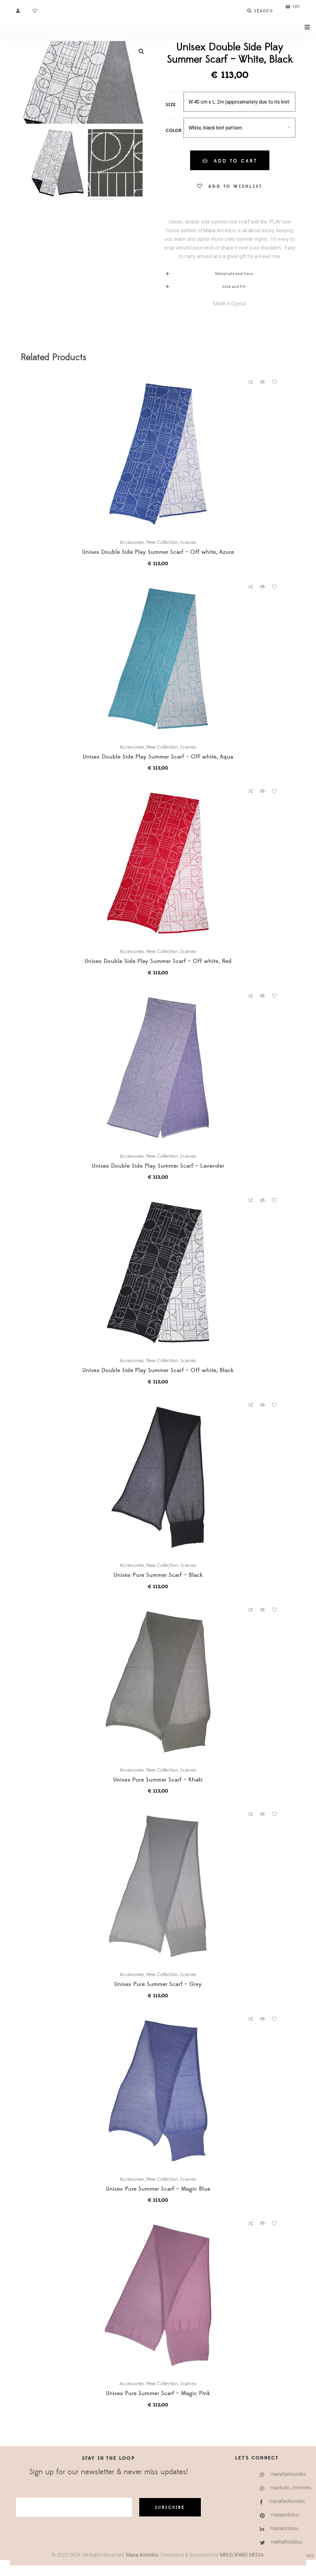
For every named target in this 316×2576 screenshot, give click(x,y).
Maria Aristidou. (142, 2555)
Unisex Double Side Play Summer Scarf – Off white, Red (158, 961)
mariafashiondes (277, 2474)
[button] (141, 51)
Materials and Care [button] (234, 274)
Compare (250, 382)
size (171, 105)
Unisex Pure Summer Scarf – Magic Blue (158, 2189)
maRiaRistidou (277, 2542)
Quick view (262, 382)
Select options (161, 454)
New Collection (162, 542)
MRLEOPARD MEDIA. (242, 2555)
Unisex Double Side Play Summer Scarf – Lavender (158, 1166)
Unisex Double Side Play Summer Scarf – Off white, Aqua (158, 757)
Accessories (132, 542)
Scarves (188, 542)
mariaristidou (277, 2515)
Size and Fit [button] (234, 287)
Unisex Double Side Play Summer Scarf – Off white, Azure (158, 552)
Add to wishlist (235, 187)
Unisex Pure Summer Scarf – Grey (158, 1984)
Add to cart (236, 161)
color (174, 131)
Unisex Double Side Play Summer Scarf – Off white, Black (158, 1371)
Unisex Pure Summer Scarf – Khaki (158, 1780)
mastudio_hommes (277, 2488)
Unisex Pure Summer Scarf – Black (158, 1575)
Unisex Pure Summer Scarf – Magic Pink (158, 2394)
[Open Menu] (307, 27)
